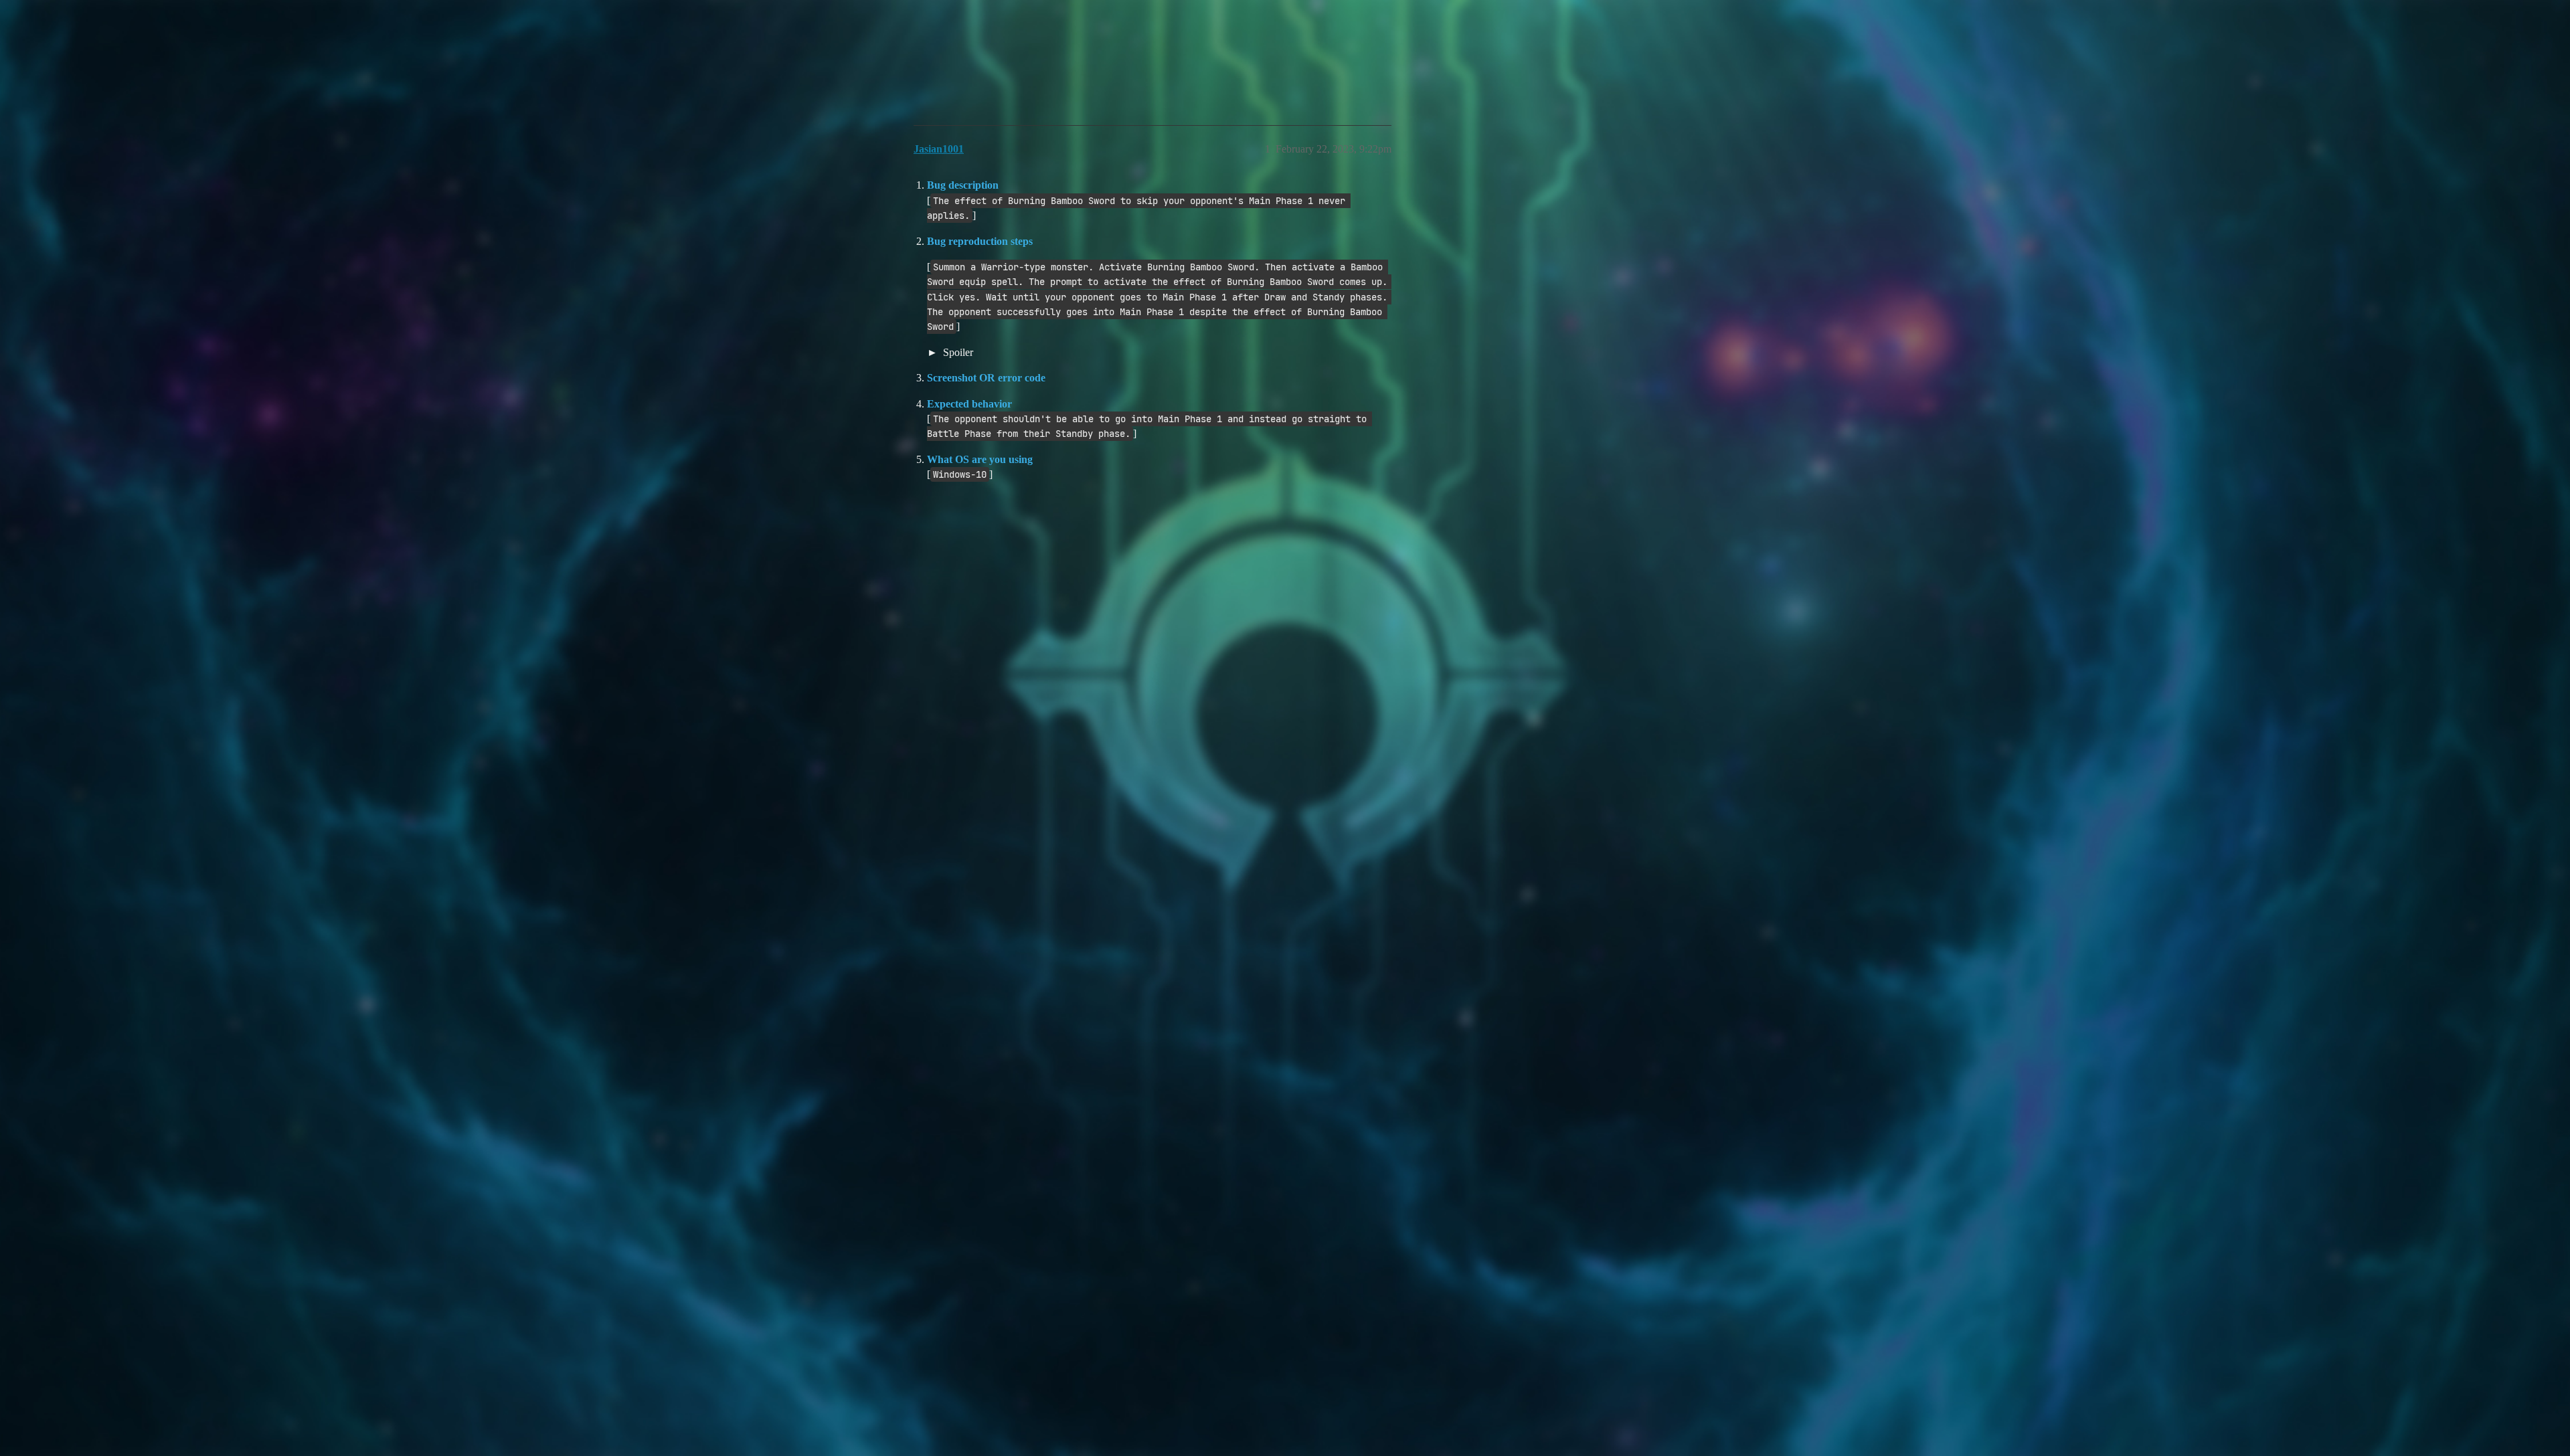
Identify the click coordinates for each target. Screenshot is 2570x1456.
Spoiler (957, 352)
